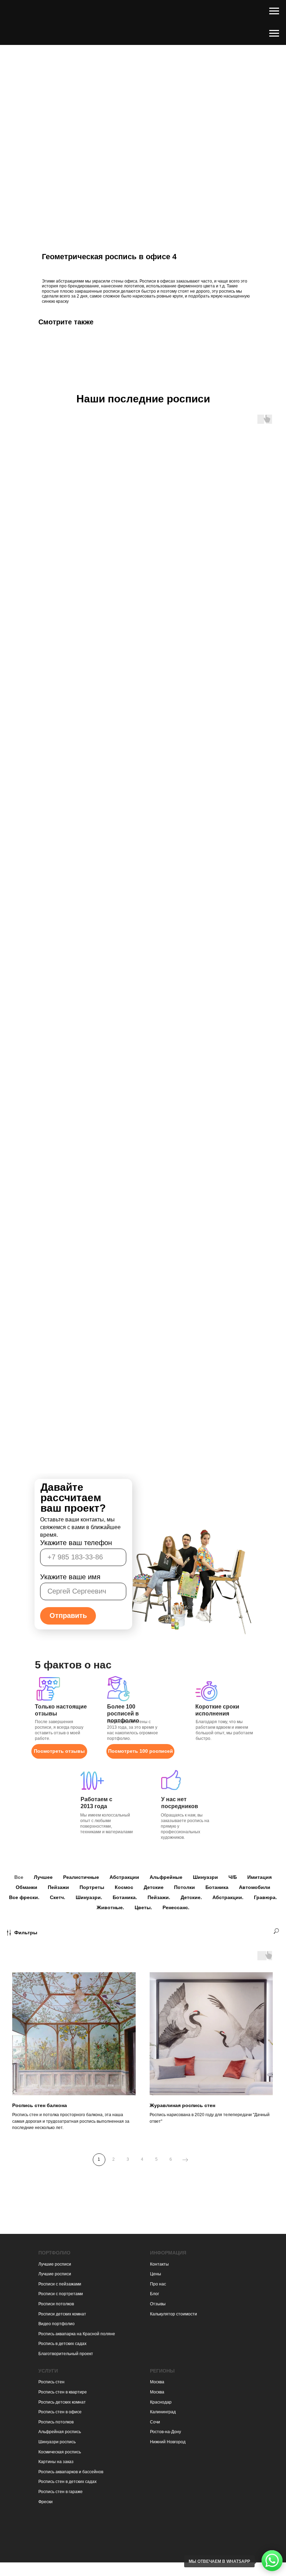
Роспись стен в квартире (63, 2392)
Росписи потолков (56, 2304)
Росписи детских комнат (62, 2314)
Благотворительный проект (66, 2354)
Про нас (158, 2284)
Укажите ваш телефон (76, 1543)
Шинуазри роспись (57, 2442)
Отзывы (158, 2304)
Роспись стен (51, 2382)
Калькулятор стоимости (174, 2314)
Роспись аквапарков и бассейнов (71, 2472)
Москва (157, 2382)
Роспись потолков (56, 2422)
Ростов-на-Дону (165, 2432)
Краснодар (161, 2402)
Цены (156, 2274)
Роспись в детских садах (62, 2344)
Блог (155, 2294)
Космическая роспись (60, 2452)
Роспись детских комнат (62, 2402)
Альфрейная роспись (60, 2432)
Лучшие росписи (55, 2264)
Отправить (68, 1615)
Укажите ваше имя (70, 1577)
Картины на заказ (56, 2462)
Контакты (159, 2264)
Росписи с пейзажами (60, 2284)
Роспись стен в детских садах (67, 2482)
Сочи (155, 2422)
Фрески (46, 2502)
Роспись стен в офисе (60, 2412)
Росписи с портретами (61, 2294)
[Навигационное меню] (274, 11)
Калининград (163, 2412)
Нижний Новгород (168, 2442)
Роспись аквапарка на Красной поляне (77, 2334)
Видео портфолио (57, 2324)
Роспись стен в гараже (61, 2492)
